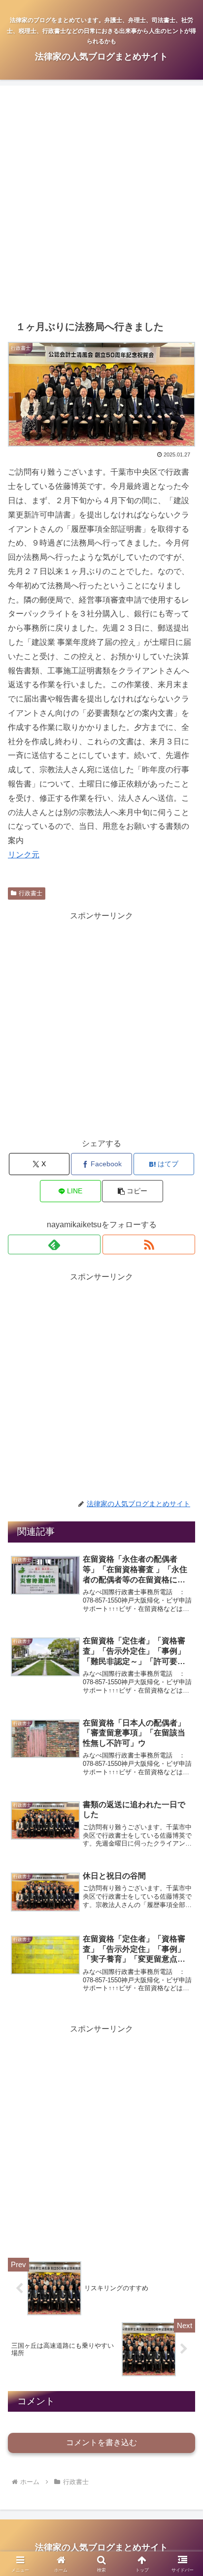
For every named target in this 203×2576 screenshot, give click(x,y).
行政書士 (31, 893)
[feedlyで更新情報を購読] (54, 1244)
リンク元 (24, 855)
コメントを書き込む (101, 2442)
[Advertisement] (101, 203)
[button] (133, 1191)
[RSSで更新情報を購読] (149, 1244)
